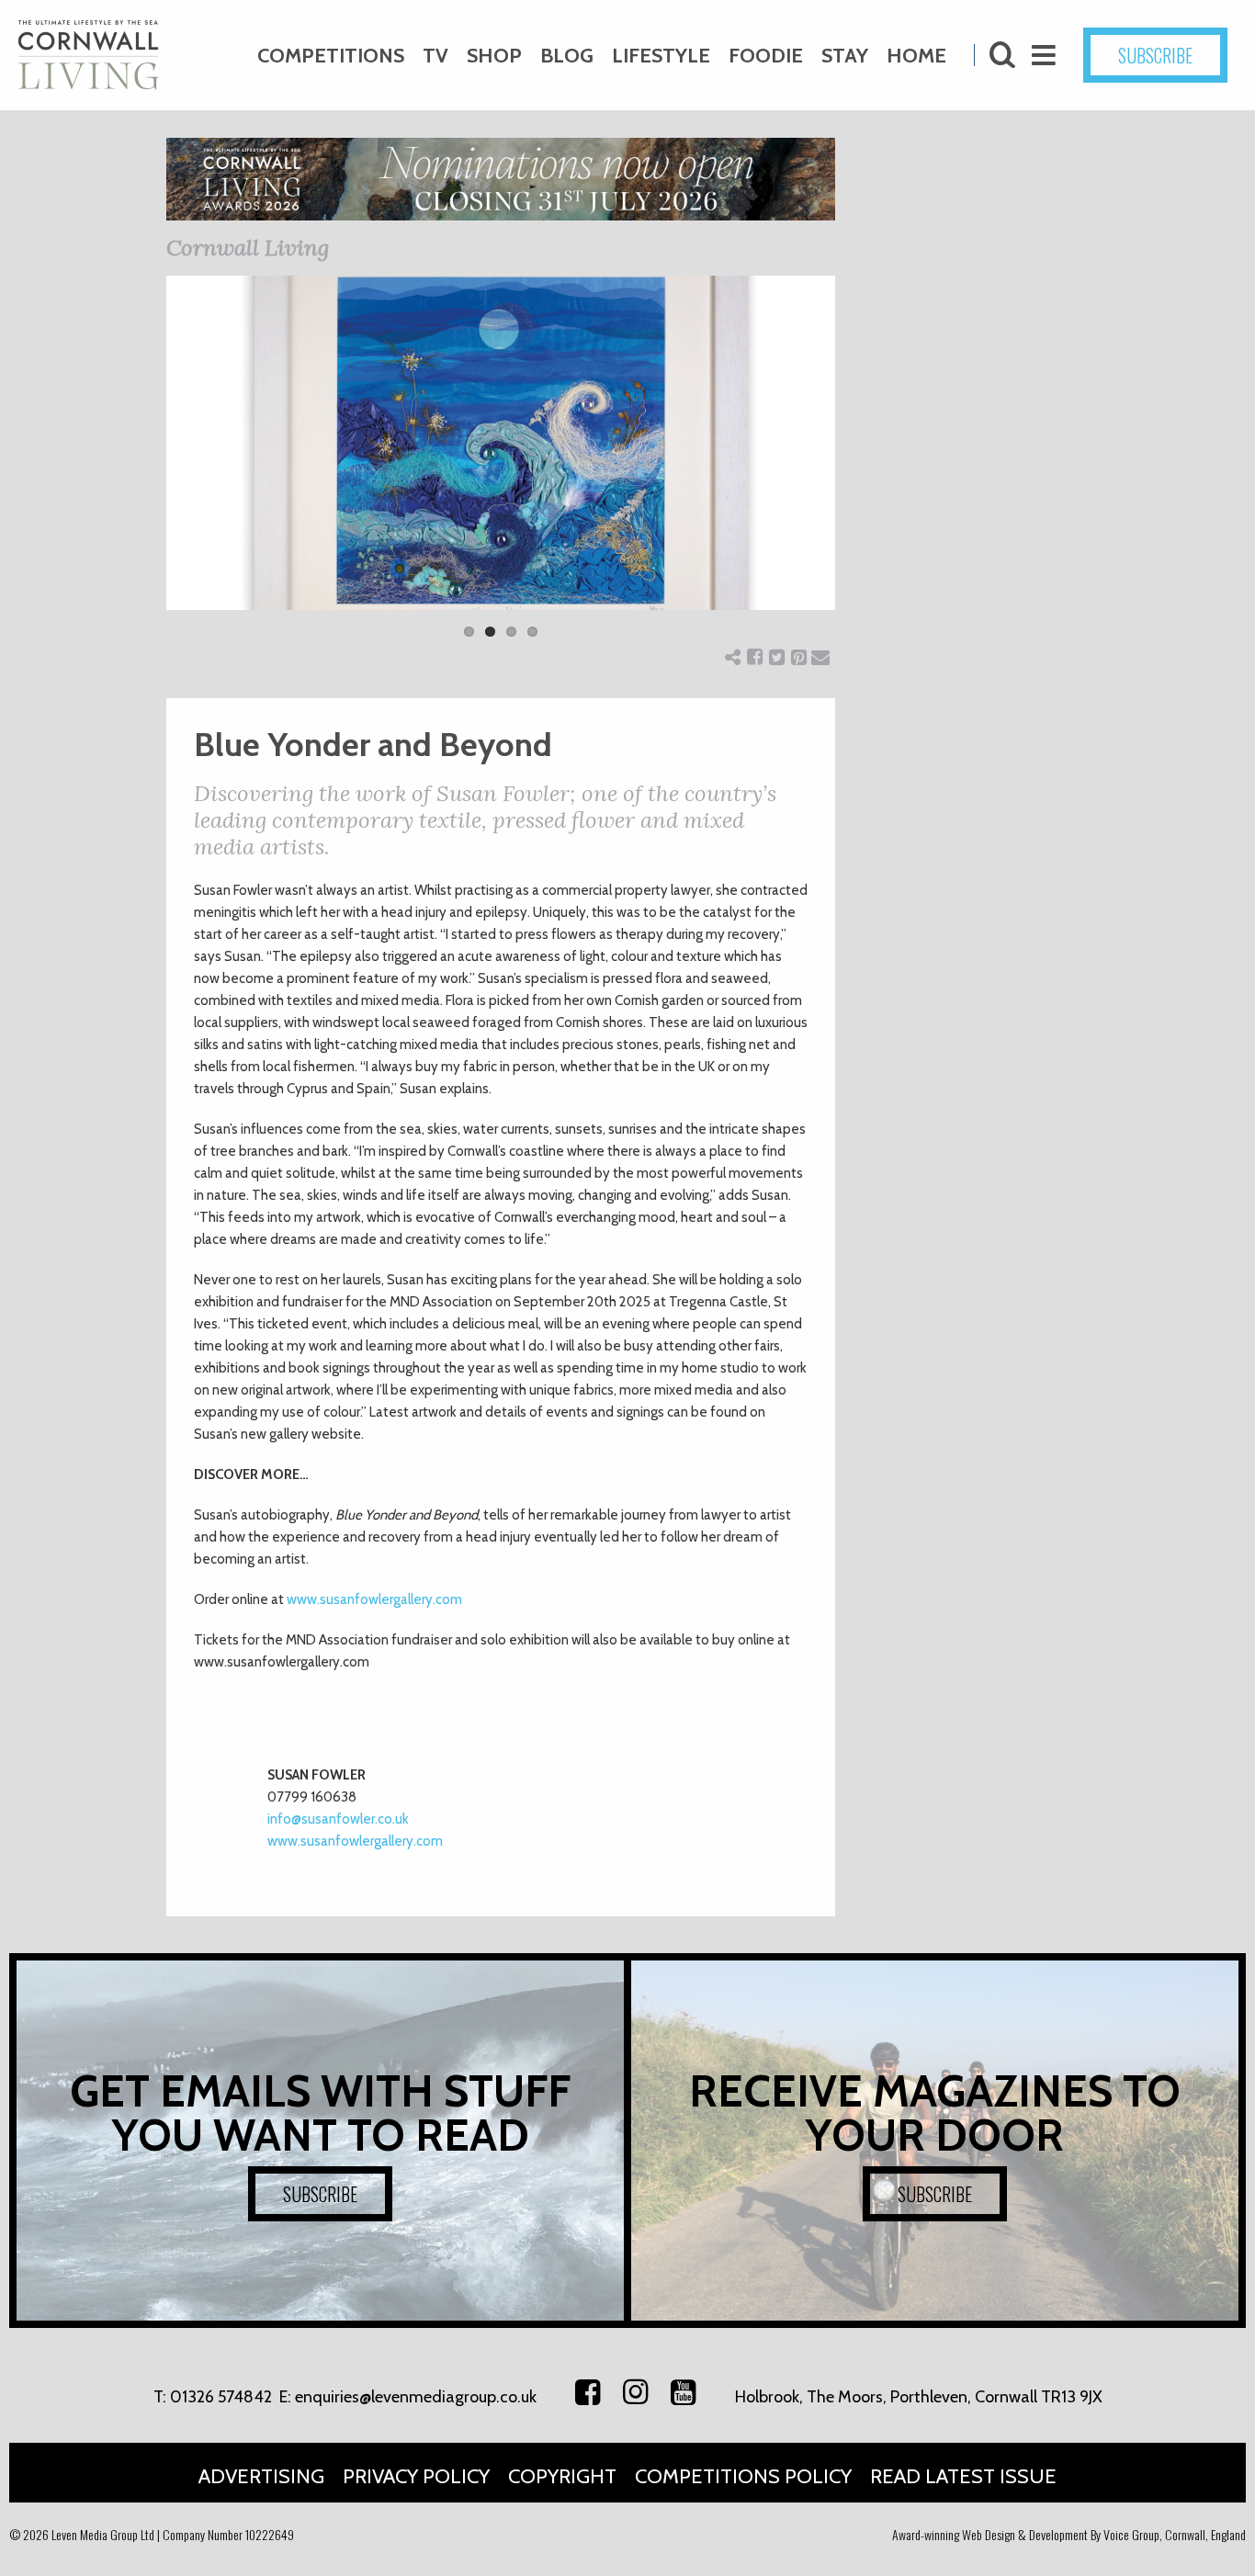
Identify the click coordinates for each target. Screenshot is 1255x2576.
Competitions (331, 56)
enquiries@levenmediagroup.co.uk (416, 2397)
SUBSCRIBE (1155, 55)
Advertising (261, 2476)
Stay (845, 56)
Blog (567, 56)
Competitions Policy (743, 2476)
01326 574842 (221, 2397)
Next (863, 469)
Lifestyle (661, 56)
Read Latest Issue (963, 2476)
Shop (494, 56)
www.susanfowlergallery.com (374, 1599)
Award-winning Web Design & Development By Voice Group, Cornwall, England (1069, 2534)
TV (435, 56)
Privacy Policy (416, 2476)
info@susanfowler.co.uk (338, 1819)
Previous (139, 469)
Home (916, 56)
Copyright (562, 2476)
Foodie (766, 56)
